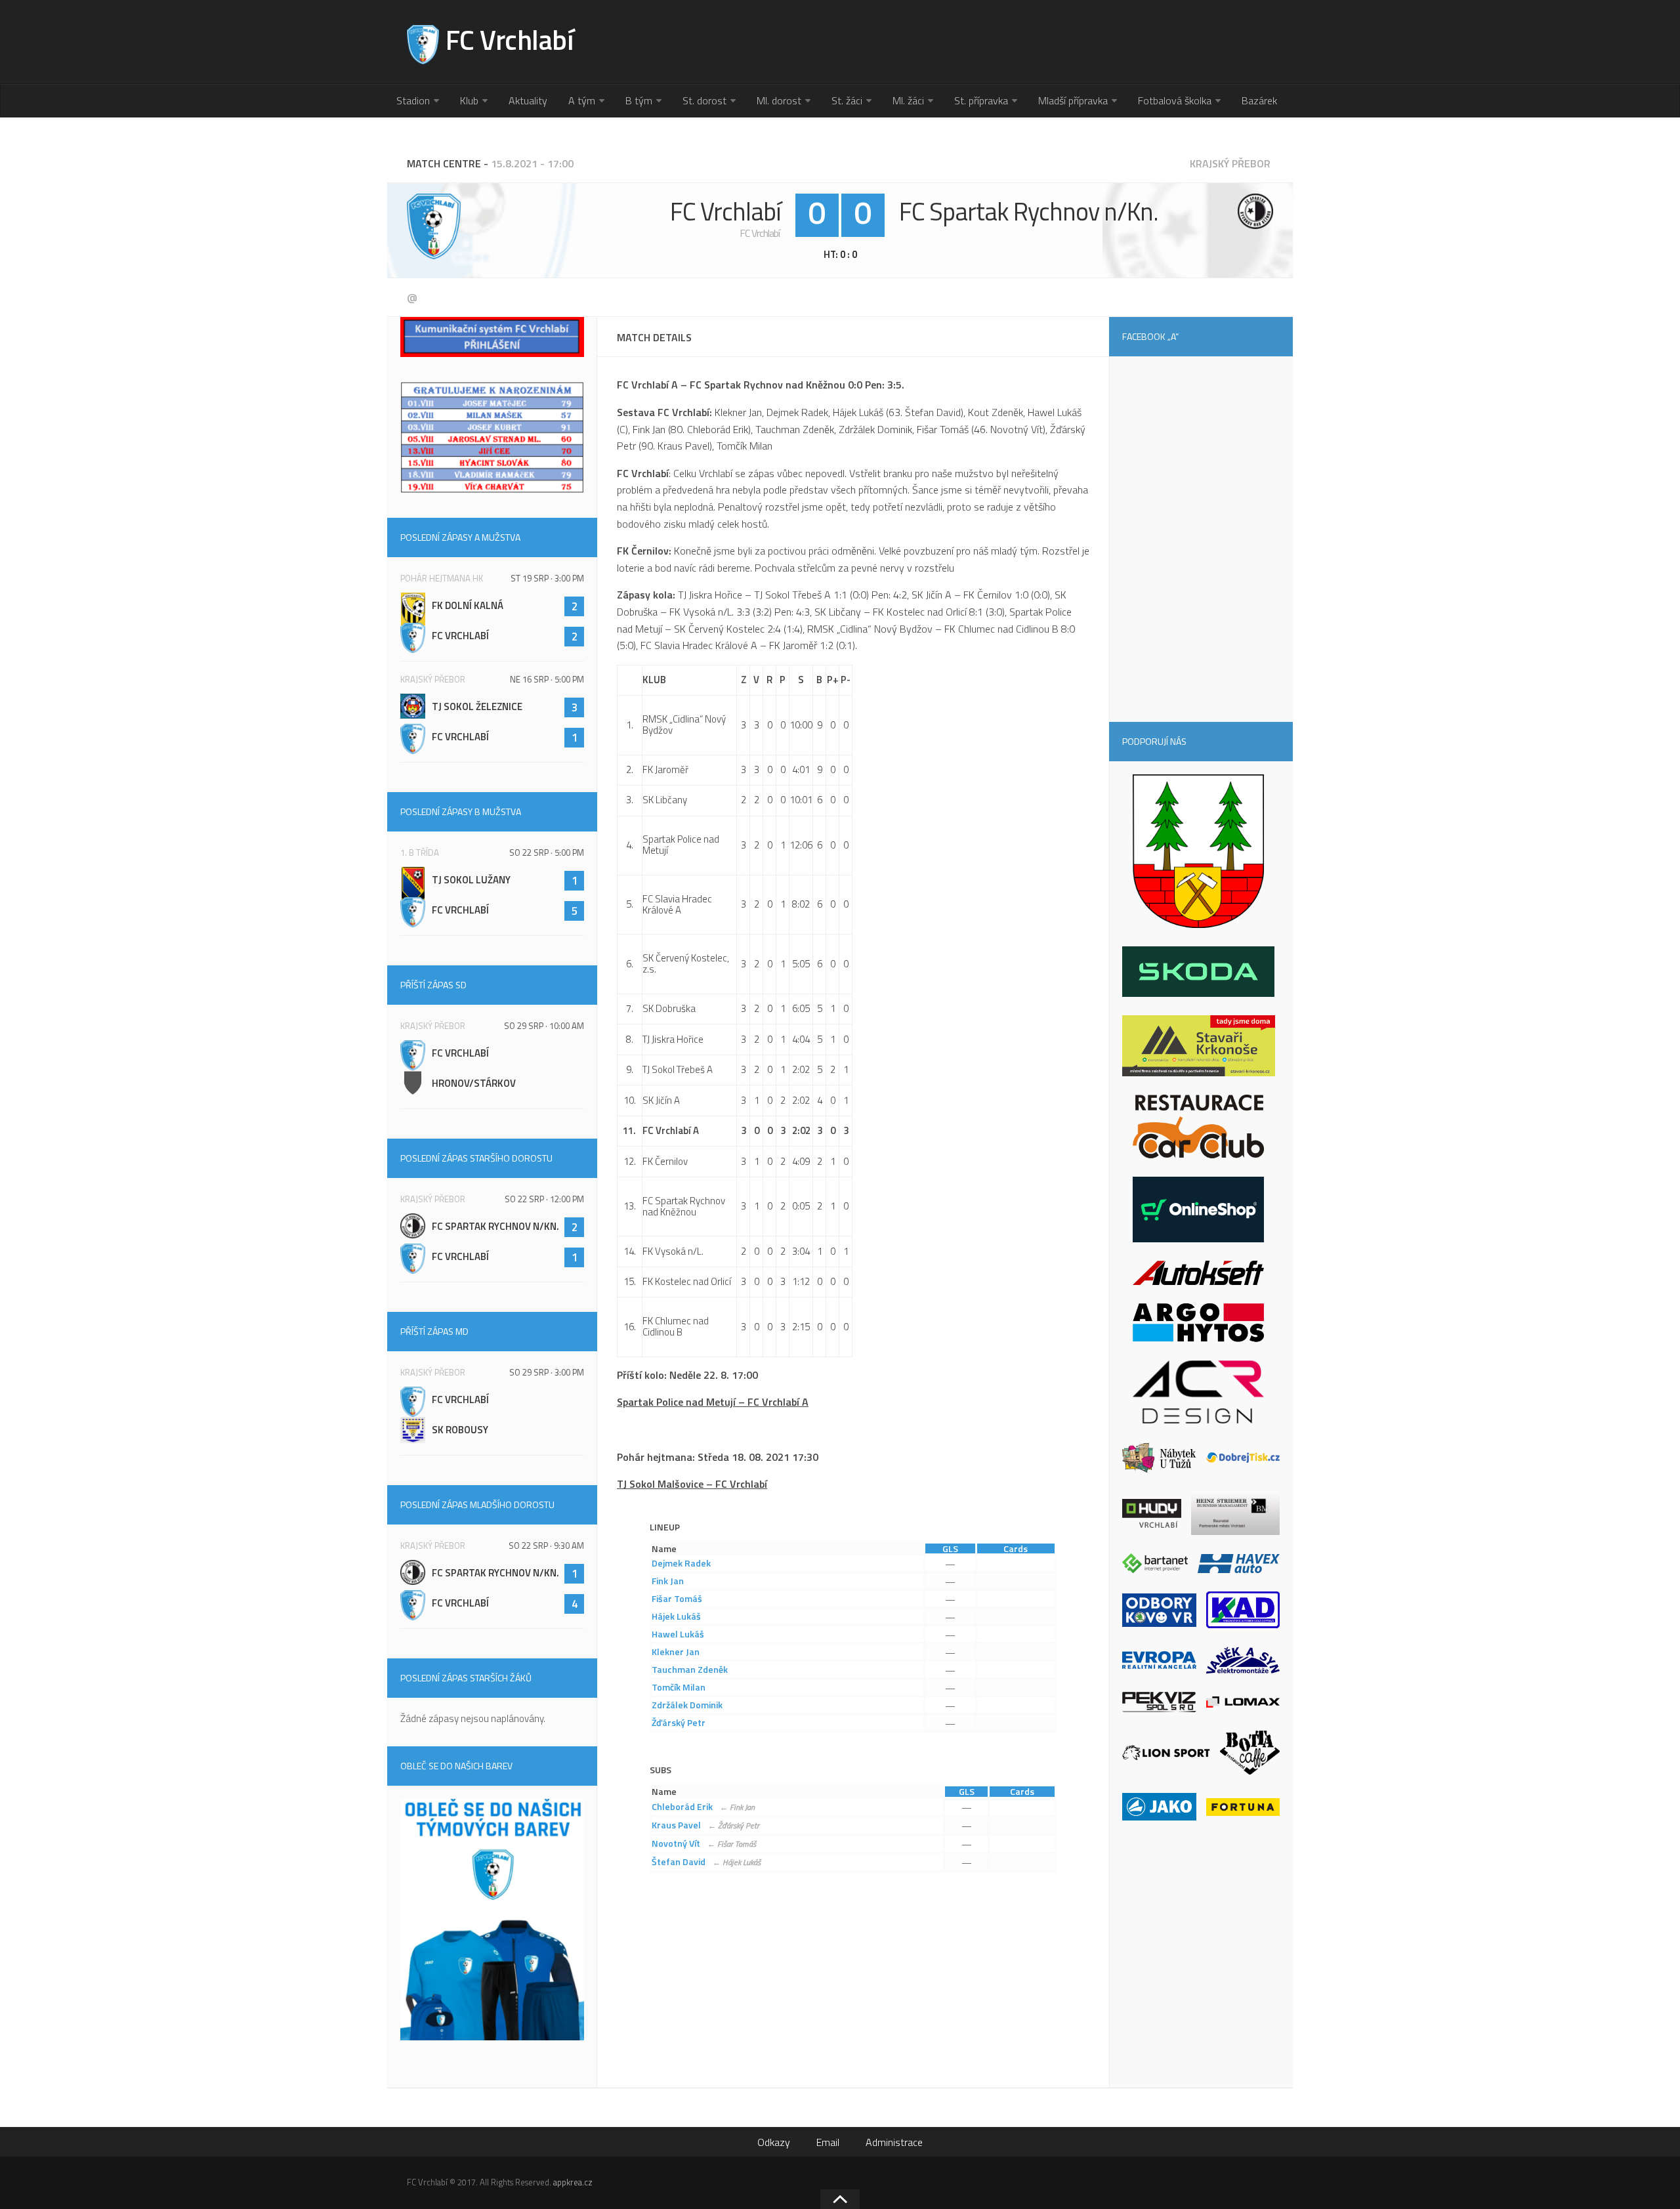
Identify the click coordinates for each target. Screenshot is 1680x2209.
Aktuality (528, 100)
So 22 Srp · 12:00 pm (544, 1199)
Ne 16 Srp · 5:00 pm (547, 679)
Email (828, 2142)
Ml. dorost (779, 100)
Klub (469, 100)
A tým (582, 100)
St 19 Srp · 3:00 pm (547, 578)
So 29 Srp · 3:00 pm (547, 1372)
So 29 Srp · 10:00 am (544, 1026)
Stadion (413, 100)
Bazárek (1259, 100)
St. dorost (704, 100)
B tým (639, 100)
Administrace (894, 2142)
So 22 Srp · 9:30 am (546, 1546)
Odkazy (774, 2142)
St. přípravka (981, 100)
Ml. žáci (908, 100)
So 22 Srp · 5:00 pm (547, 852)
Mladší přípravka (1073, 100)
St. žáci (847, 100)
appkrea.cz (573, 2182)
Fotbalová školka (1175, 100)
